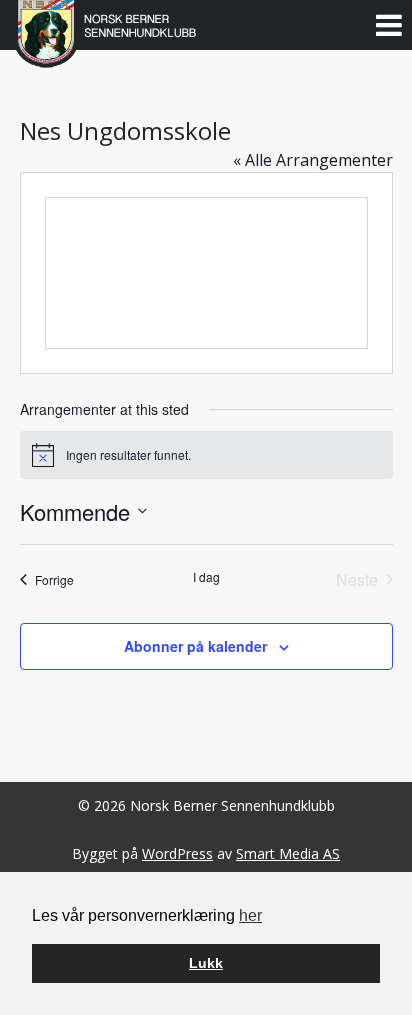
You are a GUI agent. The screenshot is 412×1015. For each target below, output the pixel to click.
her (250, 915)
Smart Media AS (288, 853)
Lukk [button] (206, 963)
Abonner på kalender (195, 646)
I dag (206, 577)
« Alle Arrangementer (313, 160)
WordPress (177, 853)
